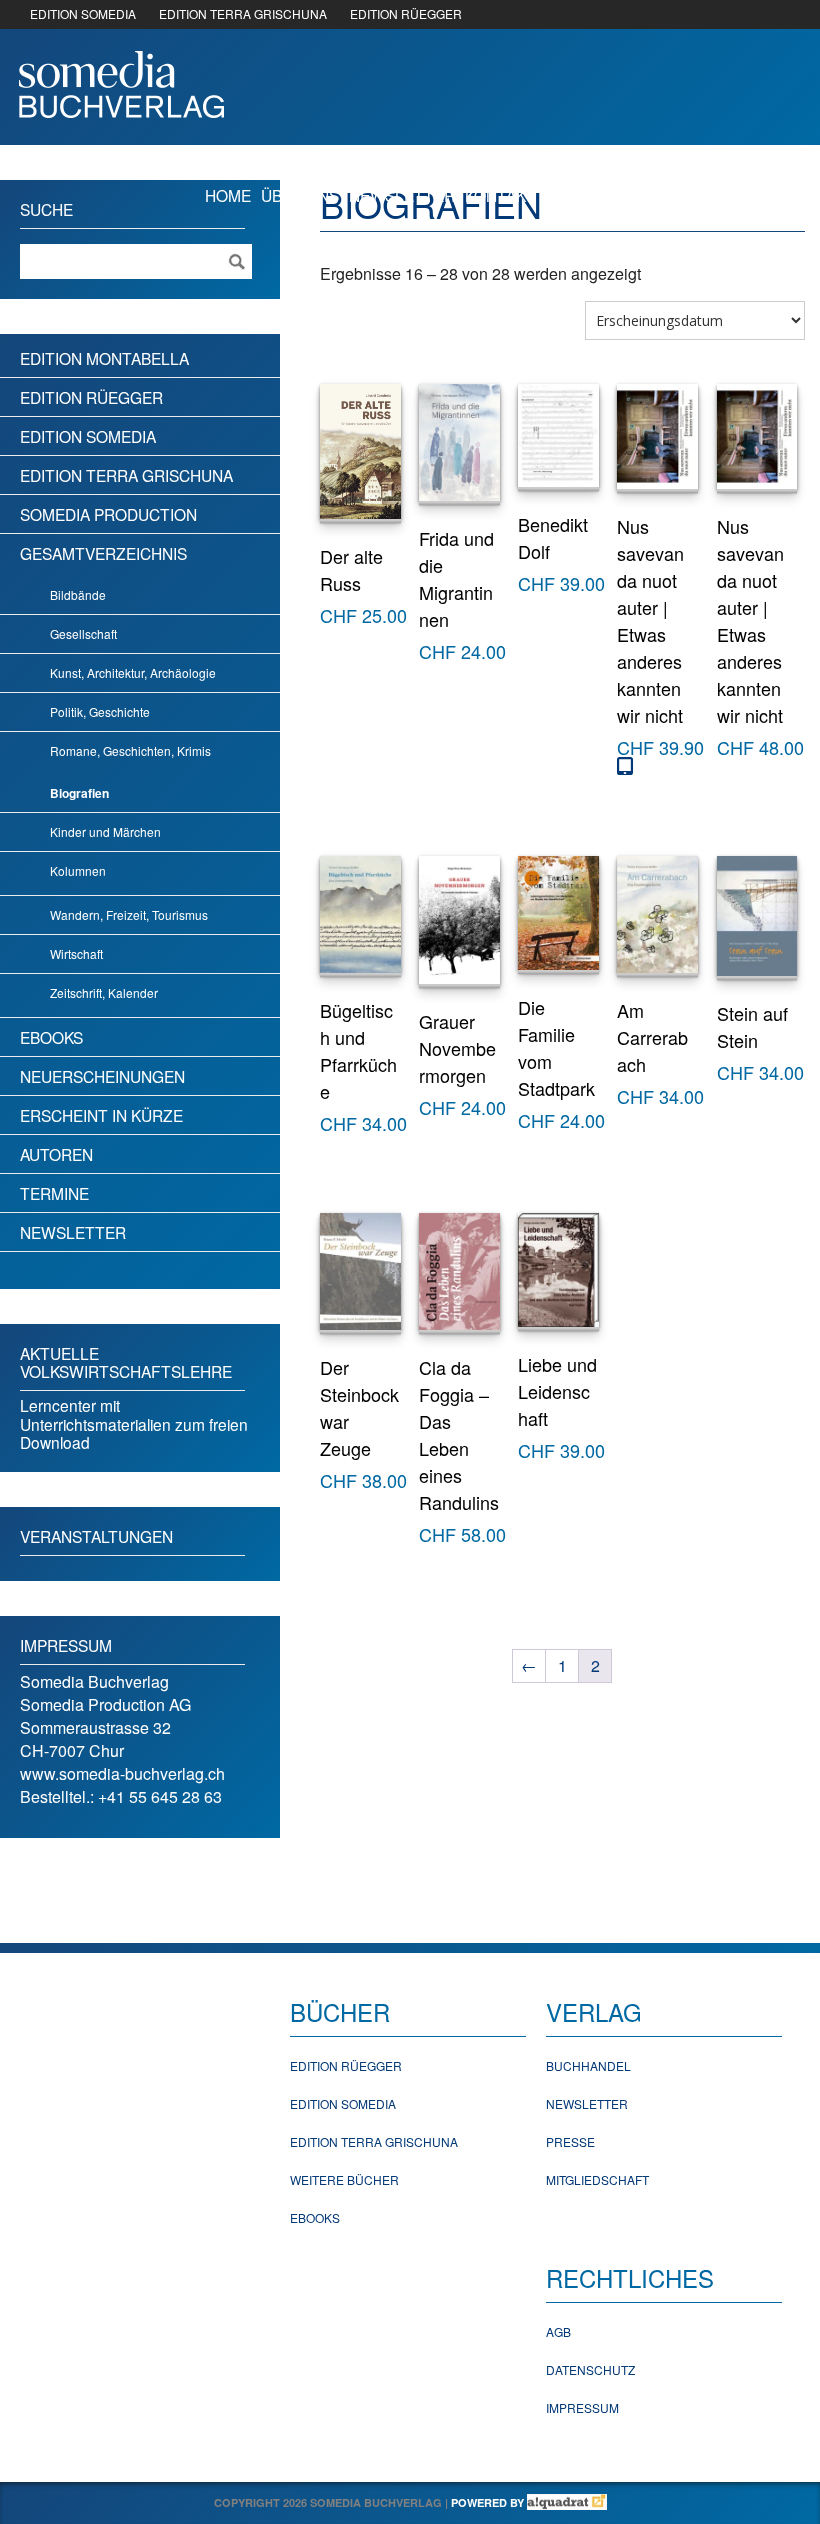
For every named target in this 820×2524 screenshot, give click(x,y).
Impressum (582, 2407)
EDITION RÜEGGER (406, 13)
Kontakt (500, 195)
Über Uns (300, 195)
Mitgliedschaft (597, 2179)
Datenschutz (590, 2369)
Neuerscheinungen (102, 1076)
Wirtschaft (76, 953)
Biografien (79, 793)
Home (228, 195)
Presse (570, 2141)
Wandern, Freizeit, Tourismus (129, 914)
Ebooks (51, 1037)
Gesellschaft (83, 633)
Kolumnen (78, 870)
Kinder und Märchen (105, 831)
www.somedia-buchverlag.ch (122, 1773)
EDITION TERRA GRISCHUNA (243, 13)
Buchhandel (588, 2065)
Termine (54, 1193)
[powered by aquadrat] (567, 2502)
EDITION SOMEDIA (83, 13)
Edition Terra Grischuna (126, 475)
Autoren (56, 1154)
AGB (558, 2331)
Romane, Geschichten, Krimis (130, 750)
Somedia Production (108, 514)
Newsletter (402, 195)
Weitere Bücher (344, 2179)
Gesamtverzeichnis (103, 553)
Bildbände (78, 594)
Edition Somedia (88, 436)
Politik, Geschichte (100, 711)
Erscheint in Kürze (101, 1115)
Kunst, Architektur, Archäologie (133, 672)
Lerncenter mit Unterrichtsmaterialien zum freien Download (134, 1423)
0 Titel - (711, 193)
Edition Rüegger (91, 397)
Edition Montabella (104, 358)
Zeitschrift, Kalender (104, 992)
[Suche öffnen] (560, 193)
